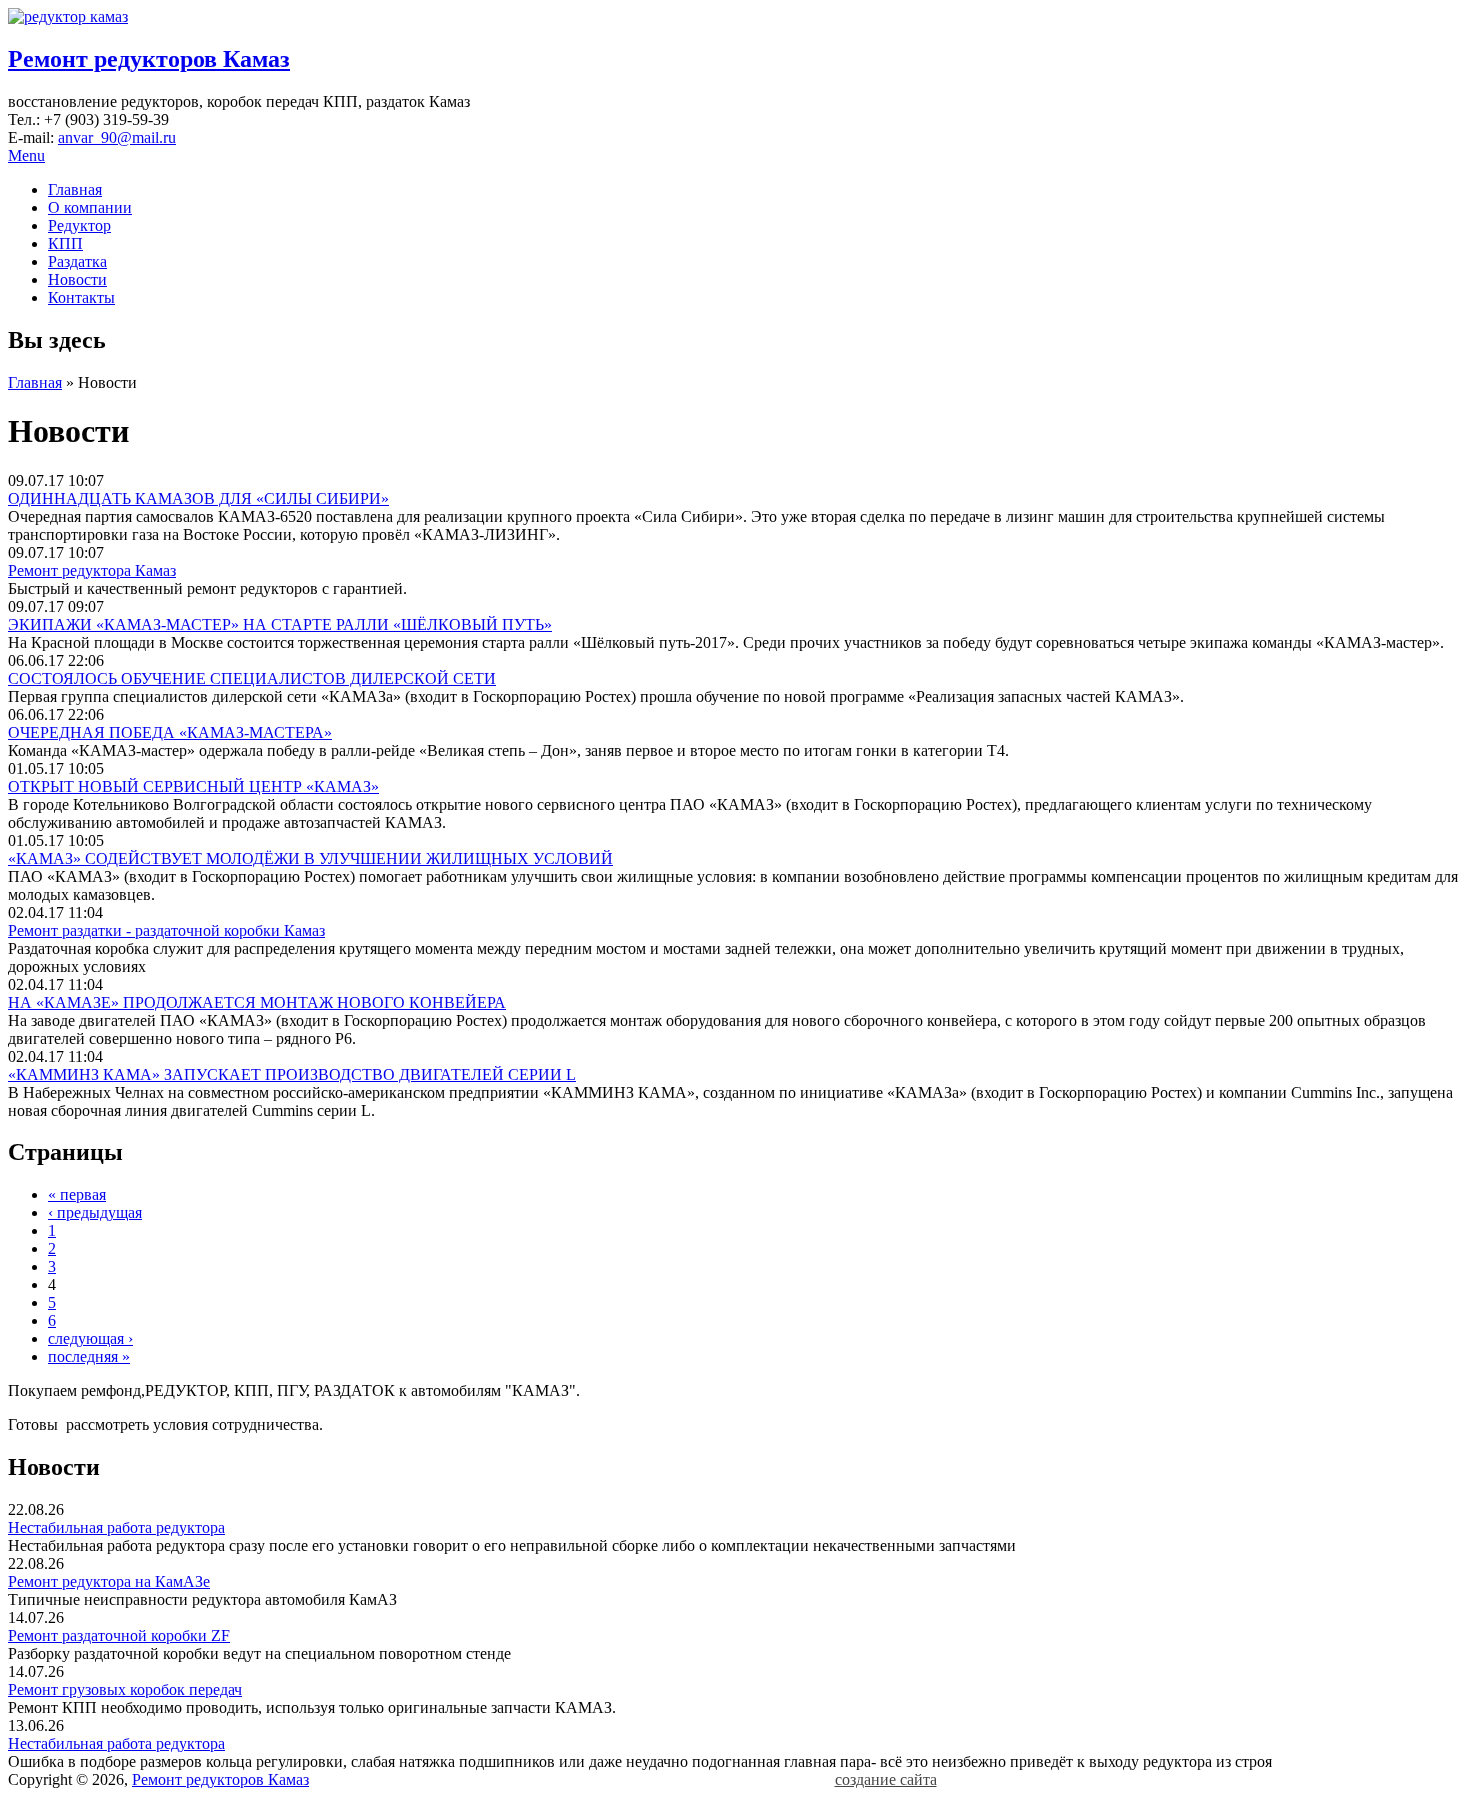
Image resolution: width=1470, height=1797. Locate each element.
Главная (75, 189)
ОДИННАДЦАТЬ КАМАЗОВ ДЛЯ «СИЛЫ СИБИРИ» (198, 498)
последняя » (89, 1356)
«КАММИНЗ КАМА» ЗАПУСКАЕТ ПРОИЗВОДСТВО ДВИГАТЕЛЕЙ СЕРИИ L (292, 1074)
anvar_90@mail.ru (117, 137)
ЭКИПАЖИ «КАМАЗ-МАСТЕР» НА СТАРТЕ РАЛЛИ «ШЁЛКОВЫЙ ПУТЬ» (280, 624)
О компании (90, 207)
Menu (26, 155)
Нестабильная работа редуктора (116, 1527)
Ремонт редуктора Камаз (92, 570)
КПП (65, 243)
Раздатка (77, 261)
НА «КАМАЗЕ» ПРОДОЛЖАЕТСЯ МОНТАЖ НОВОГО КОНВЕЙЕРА (257, 1002)
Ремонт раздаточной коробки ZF (119, 1635)
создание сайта (886, 1779)
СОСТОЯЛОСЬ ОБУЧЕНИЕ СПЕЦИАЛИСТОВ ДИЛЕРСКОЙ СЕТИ (252, 678)
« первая (77, 1194)
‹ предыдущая (95, 1212)
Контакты (81, 297)
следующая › (90, 1338)
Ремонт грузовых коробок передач (125, 1689)
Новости (77, 279)
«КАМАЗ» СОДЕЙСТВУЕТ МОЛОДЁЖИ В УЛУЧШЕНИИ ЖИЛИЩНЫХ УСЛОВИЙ (310, 858)
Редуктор (79, 225)
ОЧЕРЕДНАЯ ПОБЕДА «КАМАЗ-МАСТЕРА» (170, 732)
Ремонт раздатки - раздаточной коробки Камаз (166, 930)
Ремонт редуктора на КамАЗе (109, 1581)
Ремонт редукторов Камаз (149, 59)
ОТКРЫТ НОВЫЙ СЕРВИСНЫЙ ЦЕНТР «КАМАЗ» (193, 786)
